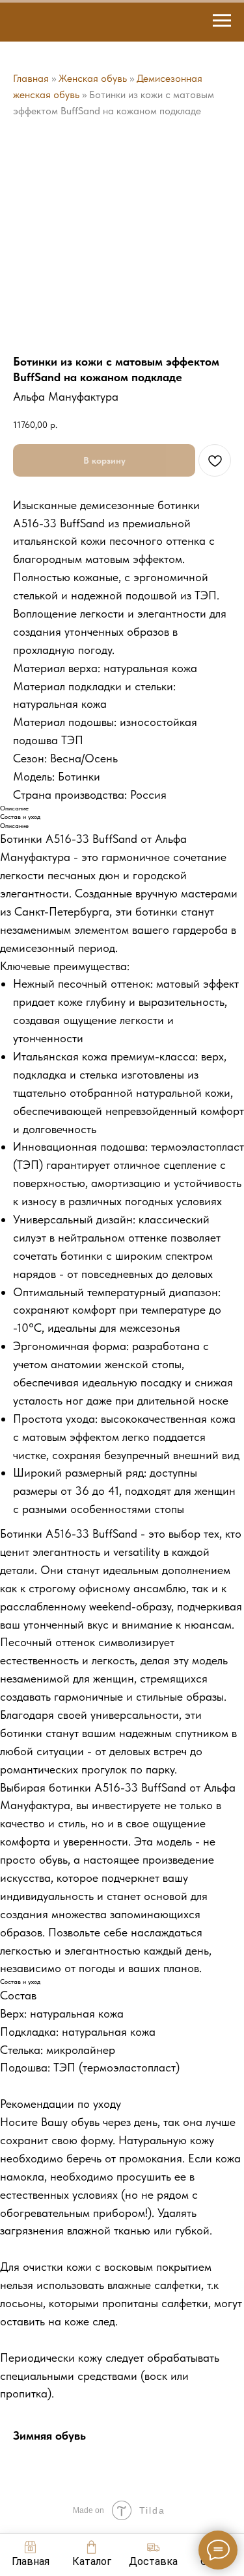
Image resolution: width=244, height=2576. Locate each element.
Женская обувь (93, 78)
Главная (31, 78)
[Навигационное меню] (222, 21)
